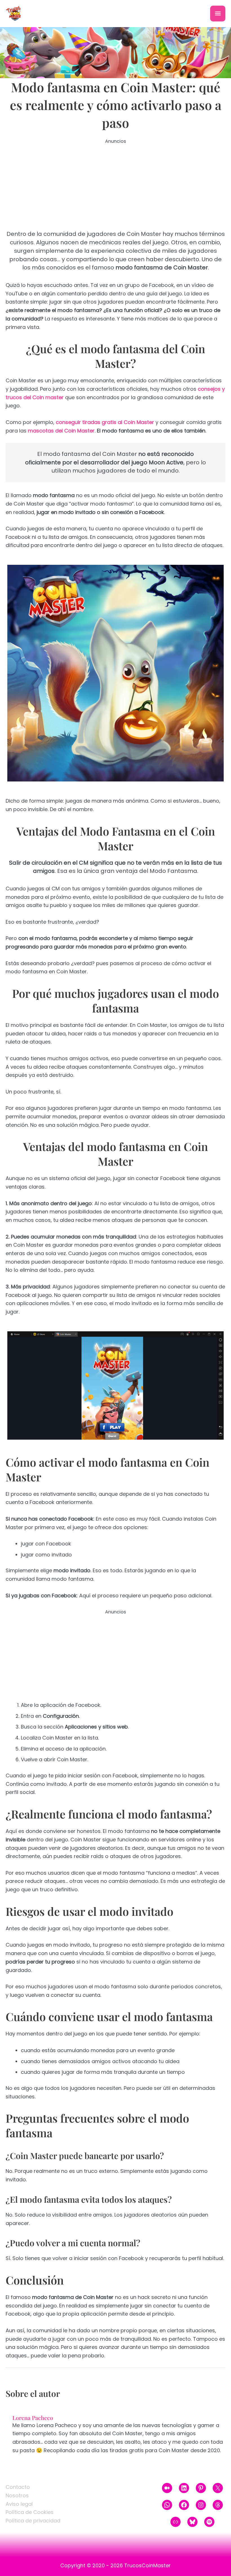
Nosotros (17, 2495)
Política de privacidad (33, 2521)
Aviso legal (19, 2504)
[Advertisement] (115, 185)
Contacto (18, 2487)
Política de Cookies (30, 2512)
